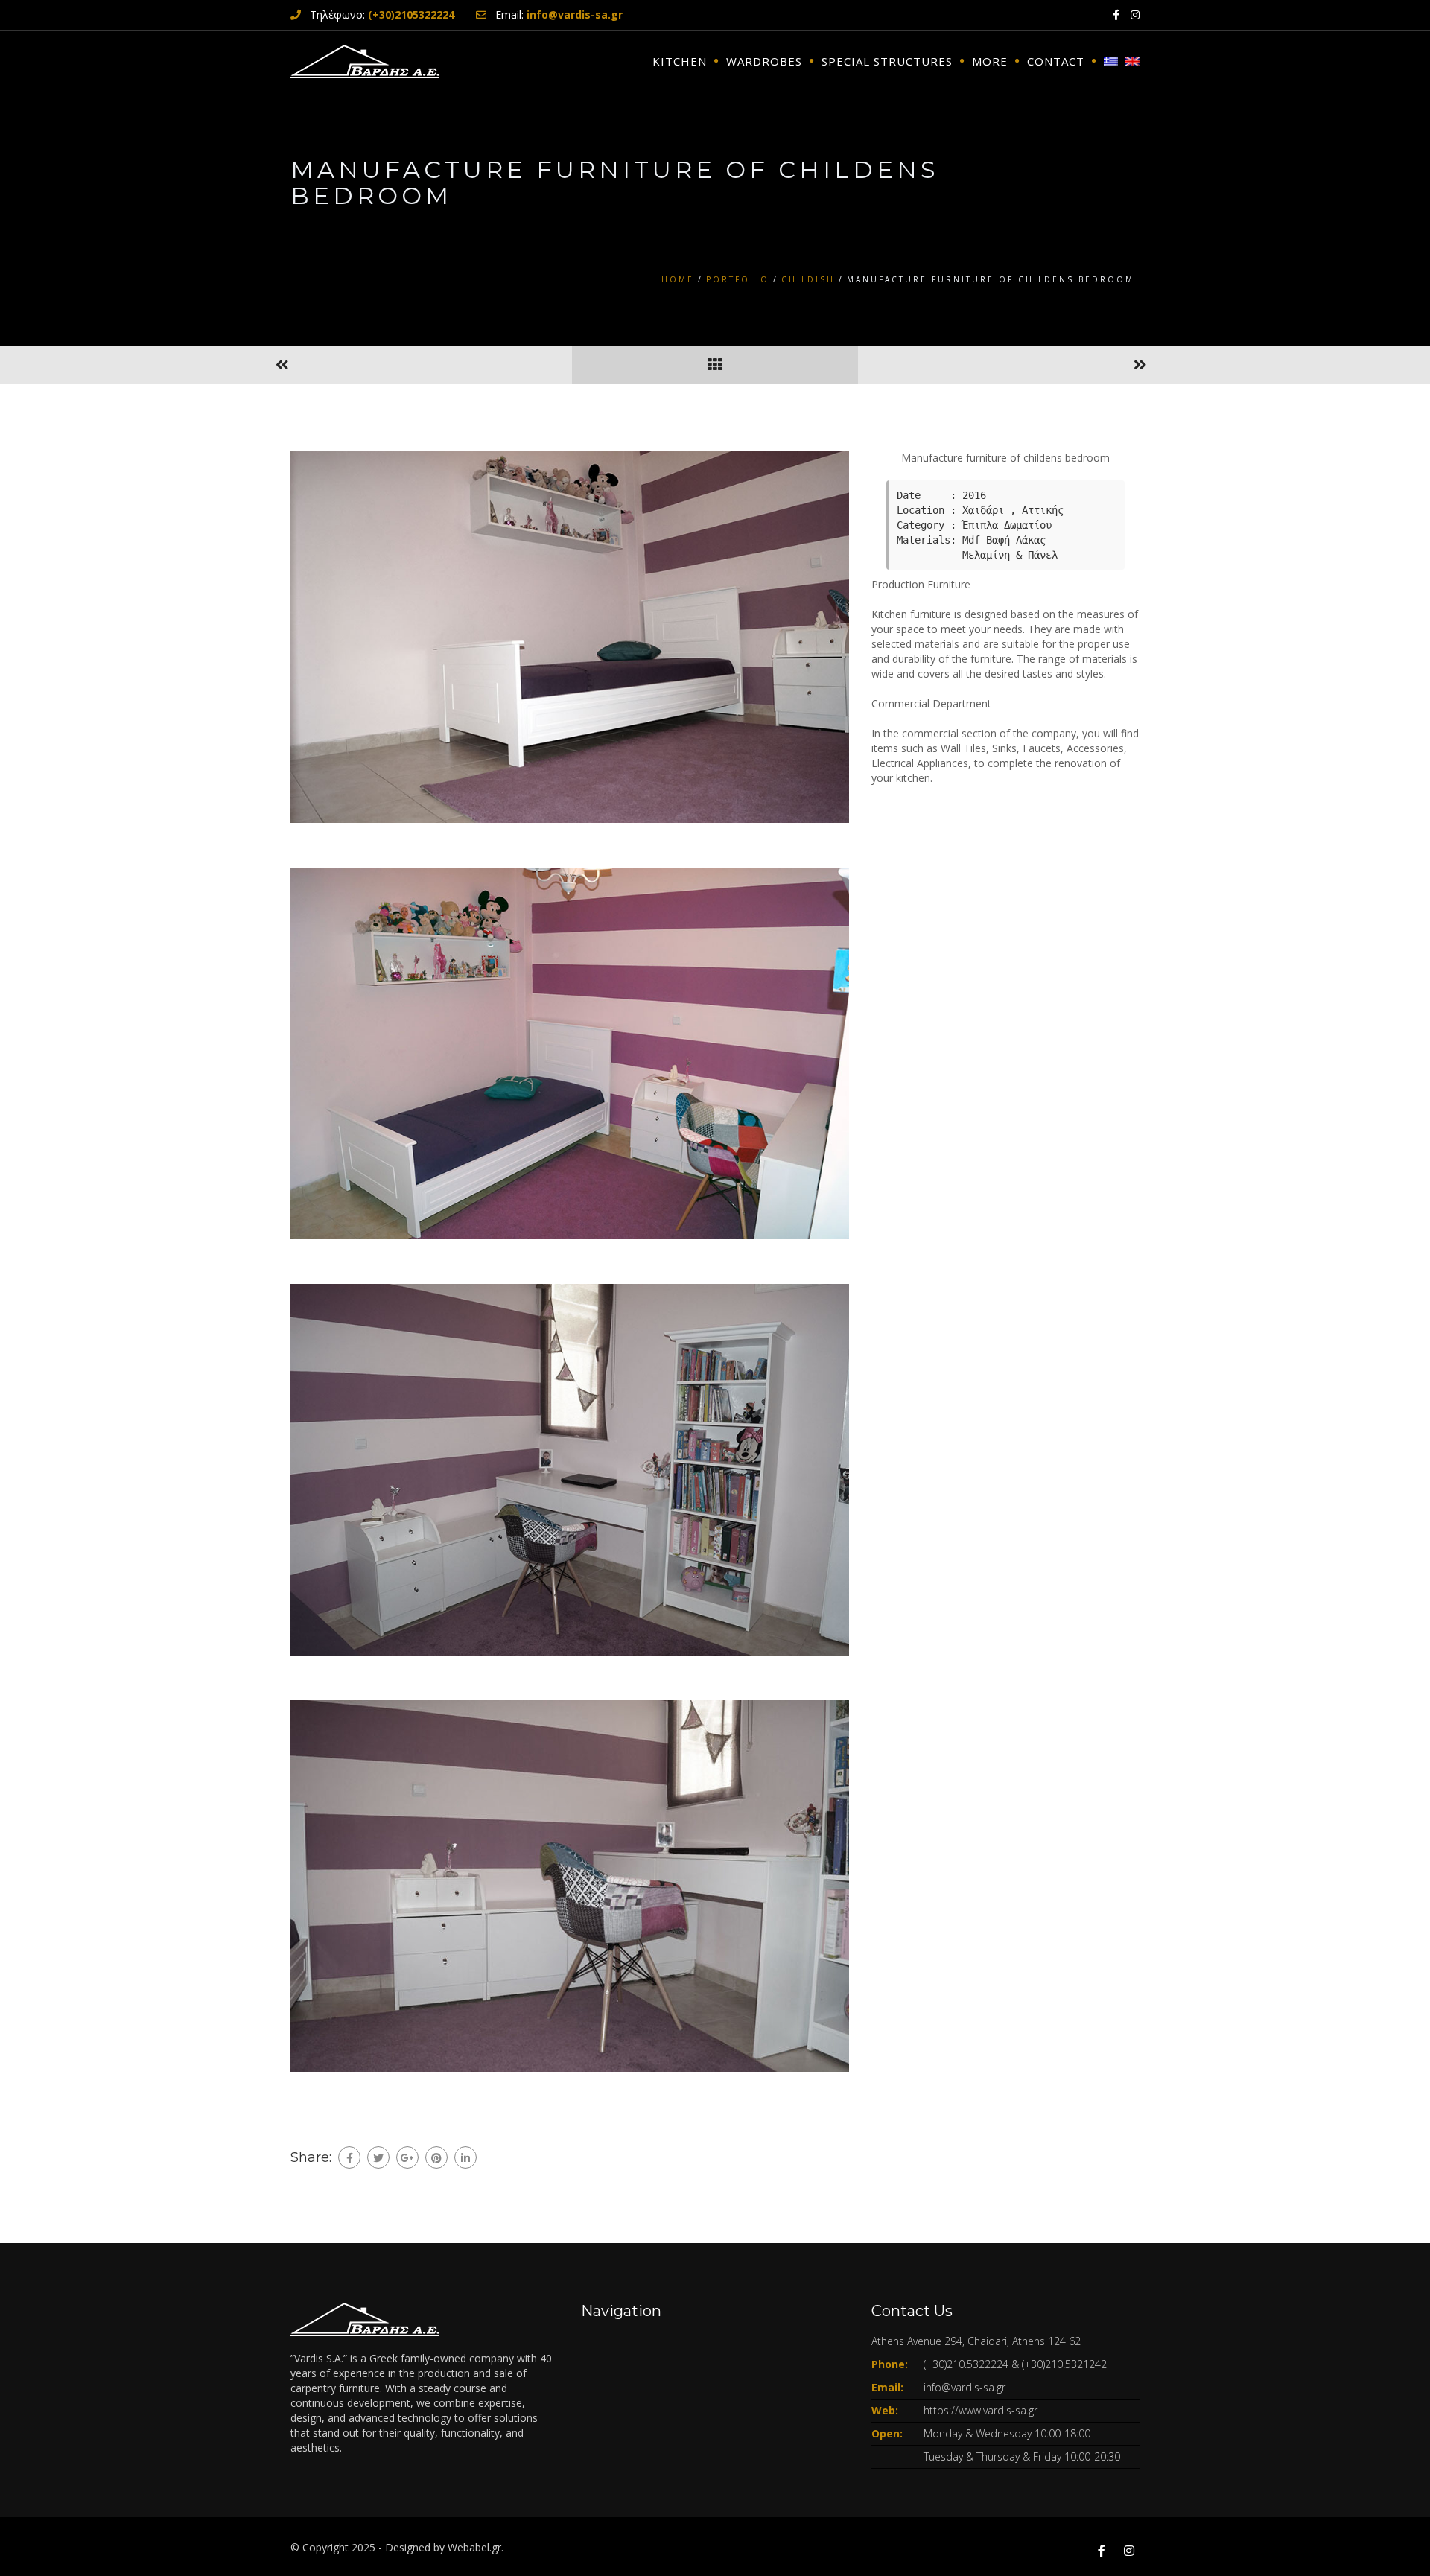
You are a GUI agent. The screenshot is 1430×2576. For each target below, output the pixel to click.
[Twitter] (378, 2157)
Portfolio (738, 279)
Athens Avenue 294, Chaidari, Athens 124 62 (976, 2341)
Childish (808, 279)
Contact (1056, 61)
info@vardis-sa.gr (965, 2387)
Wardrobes (764, 61)
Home (678, 279)
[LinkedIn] (465, 2157)
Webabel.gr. (476, 2547)
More (990, 61)
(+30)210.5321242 (1064, 2364)
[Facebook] (349, 2157)
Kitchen (680, 61)
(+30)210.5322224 (966, 2364)
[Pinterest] (436, 2157)
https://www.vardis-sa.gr (981, 2410)
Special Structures (887, 61)
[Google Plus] (407, 2157)
